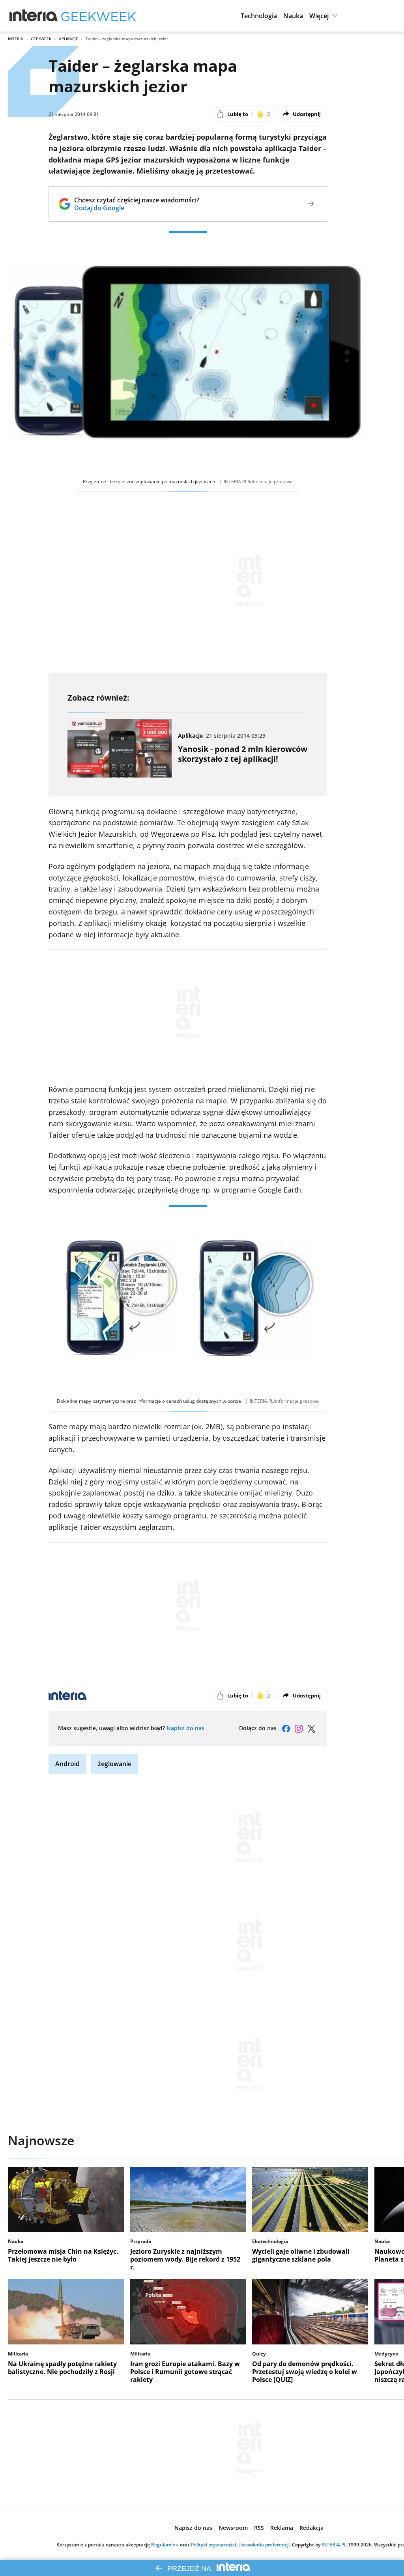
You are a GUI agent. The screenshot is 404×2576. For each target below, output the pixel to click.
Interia (16, 39)
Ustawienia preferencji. (265, 2545)
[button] (259, 16)
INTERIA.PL (334, 2545)
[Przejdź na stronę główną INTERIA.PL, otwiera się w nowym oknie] (34, 16)
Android (67, 1764)
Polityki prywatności (213, 2545)
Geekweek (41, 39)
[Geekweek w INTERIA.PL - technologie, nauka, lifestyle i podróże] (99, 16)
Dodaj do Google (137, 208)
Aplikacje (68, 39)
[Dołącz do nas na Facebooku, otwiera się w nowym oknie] (286, 1729)
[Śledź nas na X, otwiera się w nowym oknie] (311, 1729)
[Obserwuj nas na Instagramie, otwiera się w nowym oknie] (299, 1729)
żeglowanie (115, 1764)
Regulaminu (165, 2545)
